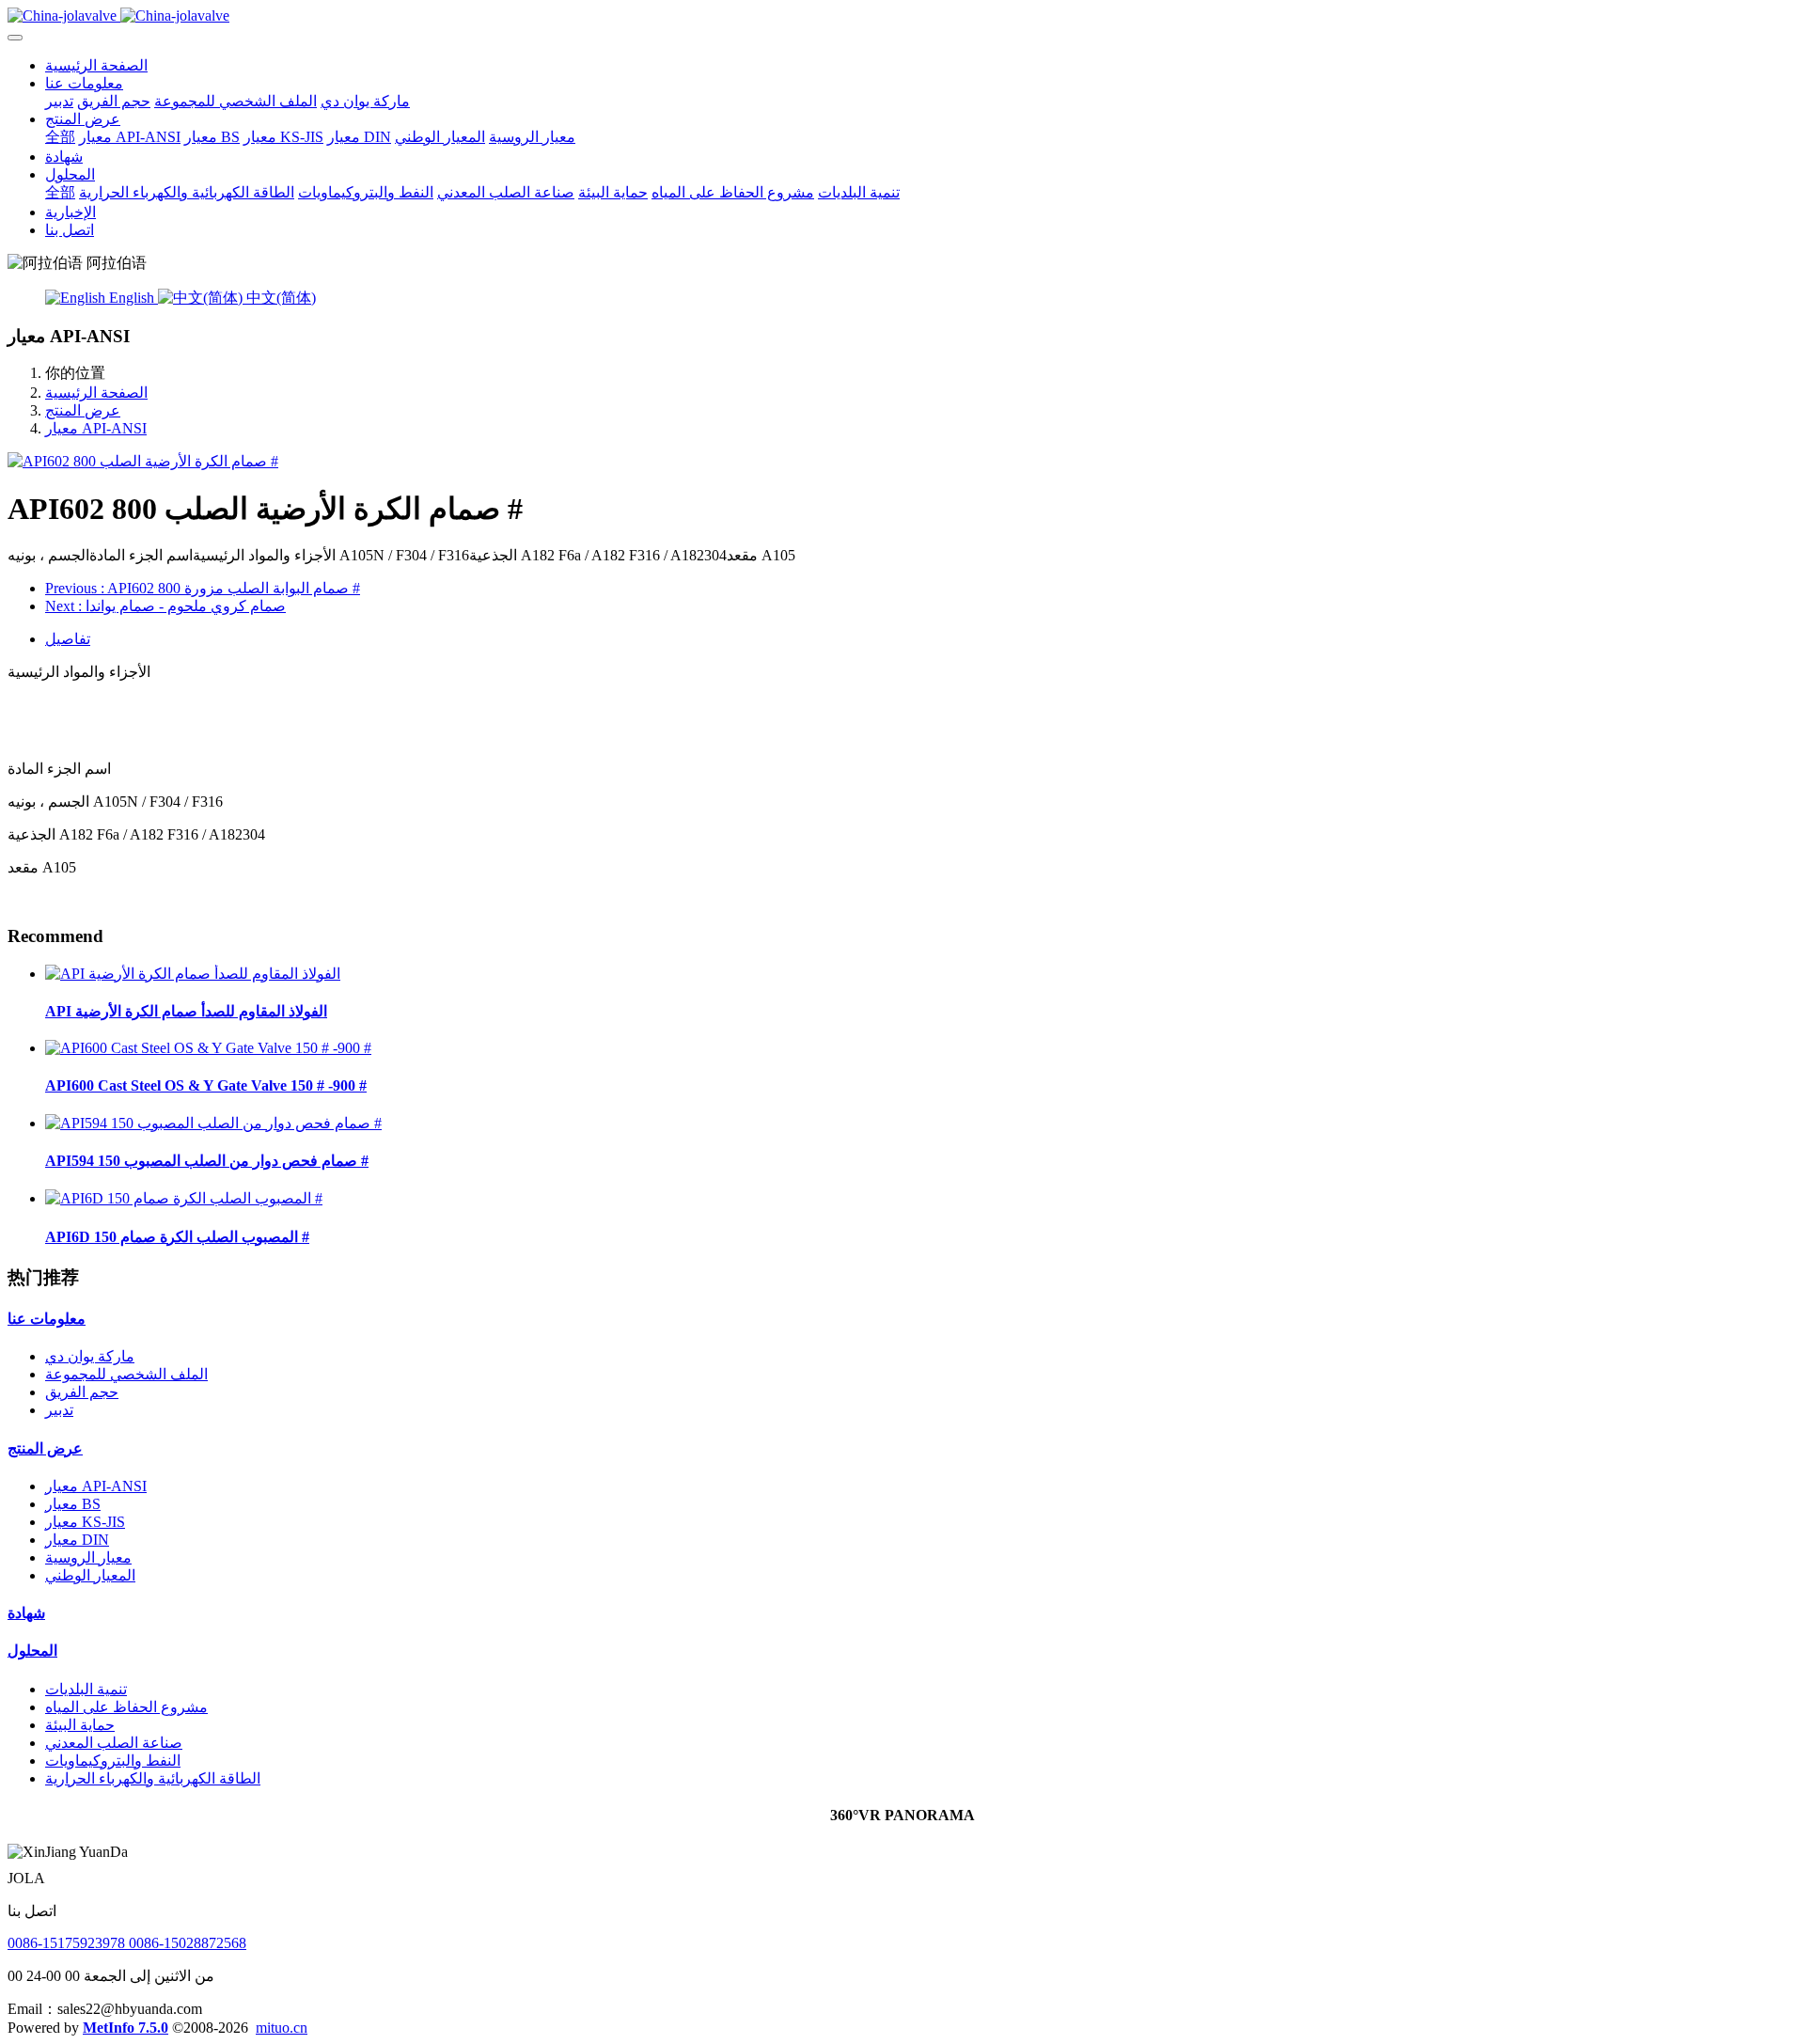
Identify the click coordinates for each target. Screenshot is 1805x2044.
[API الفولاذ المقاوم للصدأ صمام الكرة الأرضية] (193, 974)
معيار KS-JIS (85, 1522)
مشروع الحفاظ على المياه (126, 1707)
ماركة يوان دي (90, 1356)
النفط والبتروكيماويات (113, 1761)
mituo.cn (282, 2028)
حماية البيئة (80, 1725)
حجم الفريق (82, 1392)
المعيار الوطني (90, 1575)
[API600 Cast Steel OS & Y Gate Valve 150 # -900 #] (208, 1048)
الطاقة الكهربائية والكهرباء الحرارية (153, 1778)
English (132, 298)
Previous (203, 588)
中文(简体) (279, 298)
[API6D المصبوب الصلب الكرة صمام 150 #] (184, 1198)
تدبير (59, 1410)
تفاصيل (68, 639)
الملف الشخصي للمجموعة (126, 1374)
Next (165, 606)
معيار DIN (77, 1540)
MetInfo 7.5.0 (126, 2028)
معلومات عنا (47, 1319)
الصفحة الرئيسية (96, 65)
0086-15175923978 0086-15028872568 (127, 1943)
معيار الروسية (88, 1557)
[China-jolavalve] (902, 16)
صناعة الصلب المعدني (114, 1743)
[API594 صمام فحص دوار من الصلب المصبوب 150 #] (213, 1123)
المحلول (32, 1651)
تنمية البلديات (86, 1689)
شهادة (26, 1613)
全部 (60, 137)
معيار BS (73, 1504)
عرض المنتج (83, 410)
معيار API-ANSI (96, 428)
